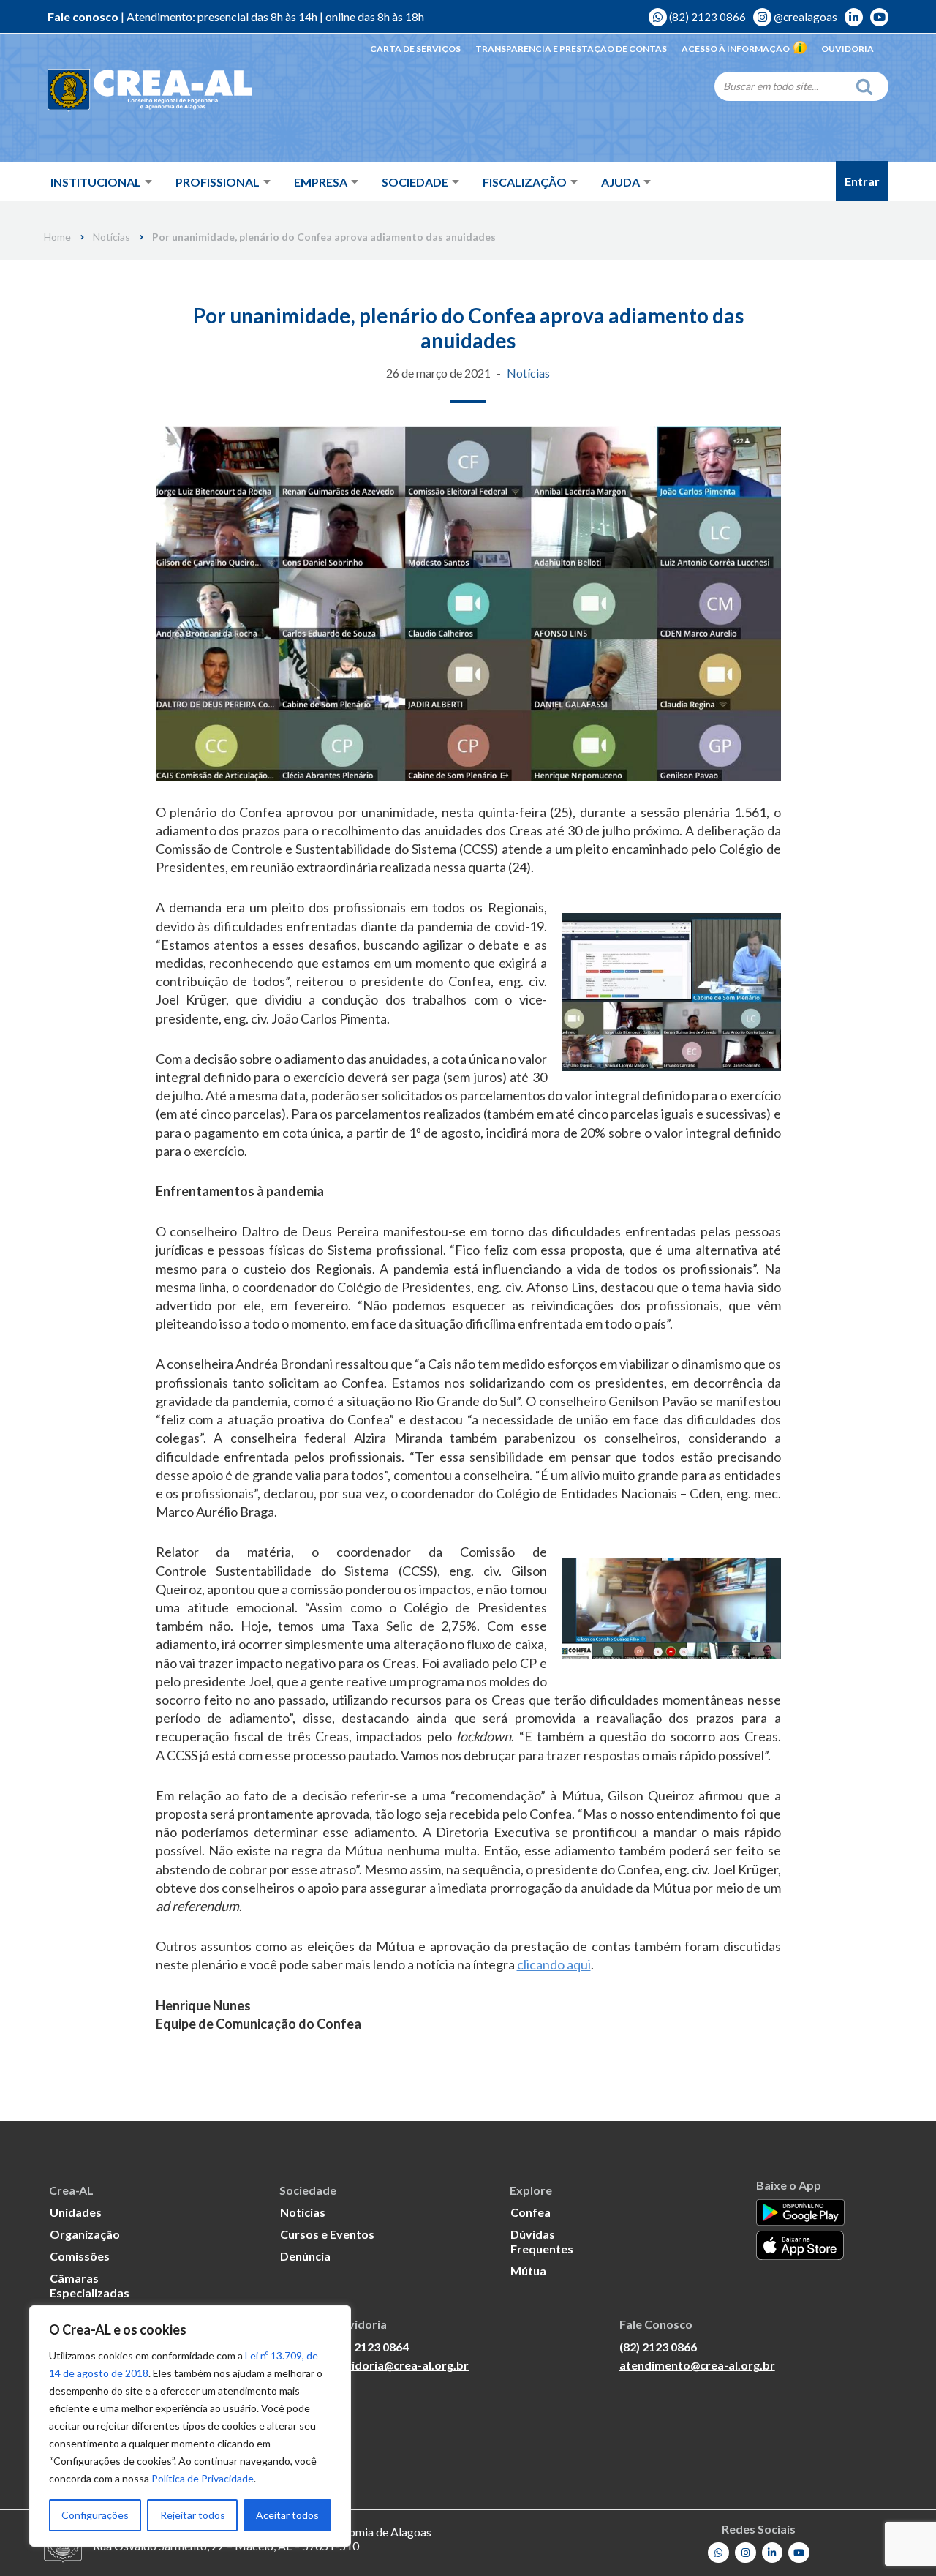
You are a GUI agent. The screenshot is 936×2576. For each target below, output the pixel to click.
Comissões (80, 2256)
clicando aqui (554, 1964)
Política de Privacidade (203, 2478)
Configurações (95, 2515)
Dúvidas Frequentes (542, 2241)
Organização (85, 2234)
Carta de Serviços (415, 49)
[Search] (868, 86)
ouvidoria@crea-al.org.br (400, 2365)
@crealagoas (804, 17)
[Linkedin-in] (773, 2553)
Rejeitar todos (193, 2515)
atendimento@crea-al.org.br (697, 2365)
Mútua (528, 2271)
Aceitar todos (287, 2515)
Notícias (112, 237)
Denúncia (305, 2256)
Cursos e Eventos (327, 2234)
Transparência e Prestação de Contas (571, 49)
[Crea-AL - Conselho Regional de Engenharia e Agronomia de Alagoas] (150, 91)
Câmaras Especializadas (90, 2285)
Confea (531, 2212)
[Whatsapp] (718, 2553)
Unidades (76, 2212)
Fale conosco (83, 16)
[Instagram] (746, 2553)
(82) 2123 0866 (706, 17)
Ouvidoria (848, 49)
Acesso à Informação (736, 49)
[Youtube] (799, 2553)
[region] (190, 2426)
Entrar (862, 181)
